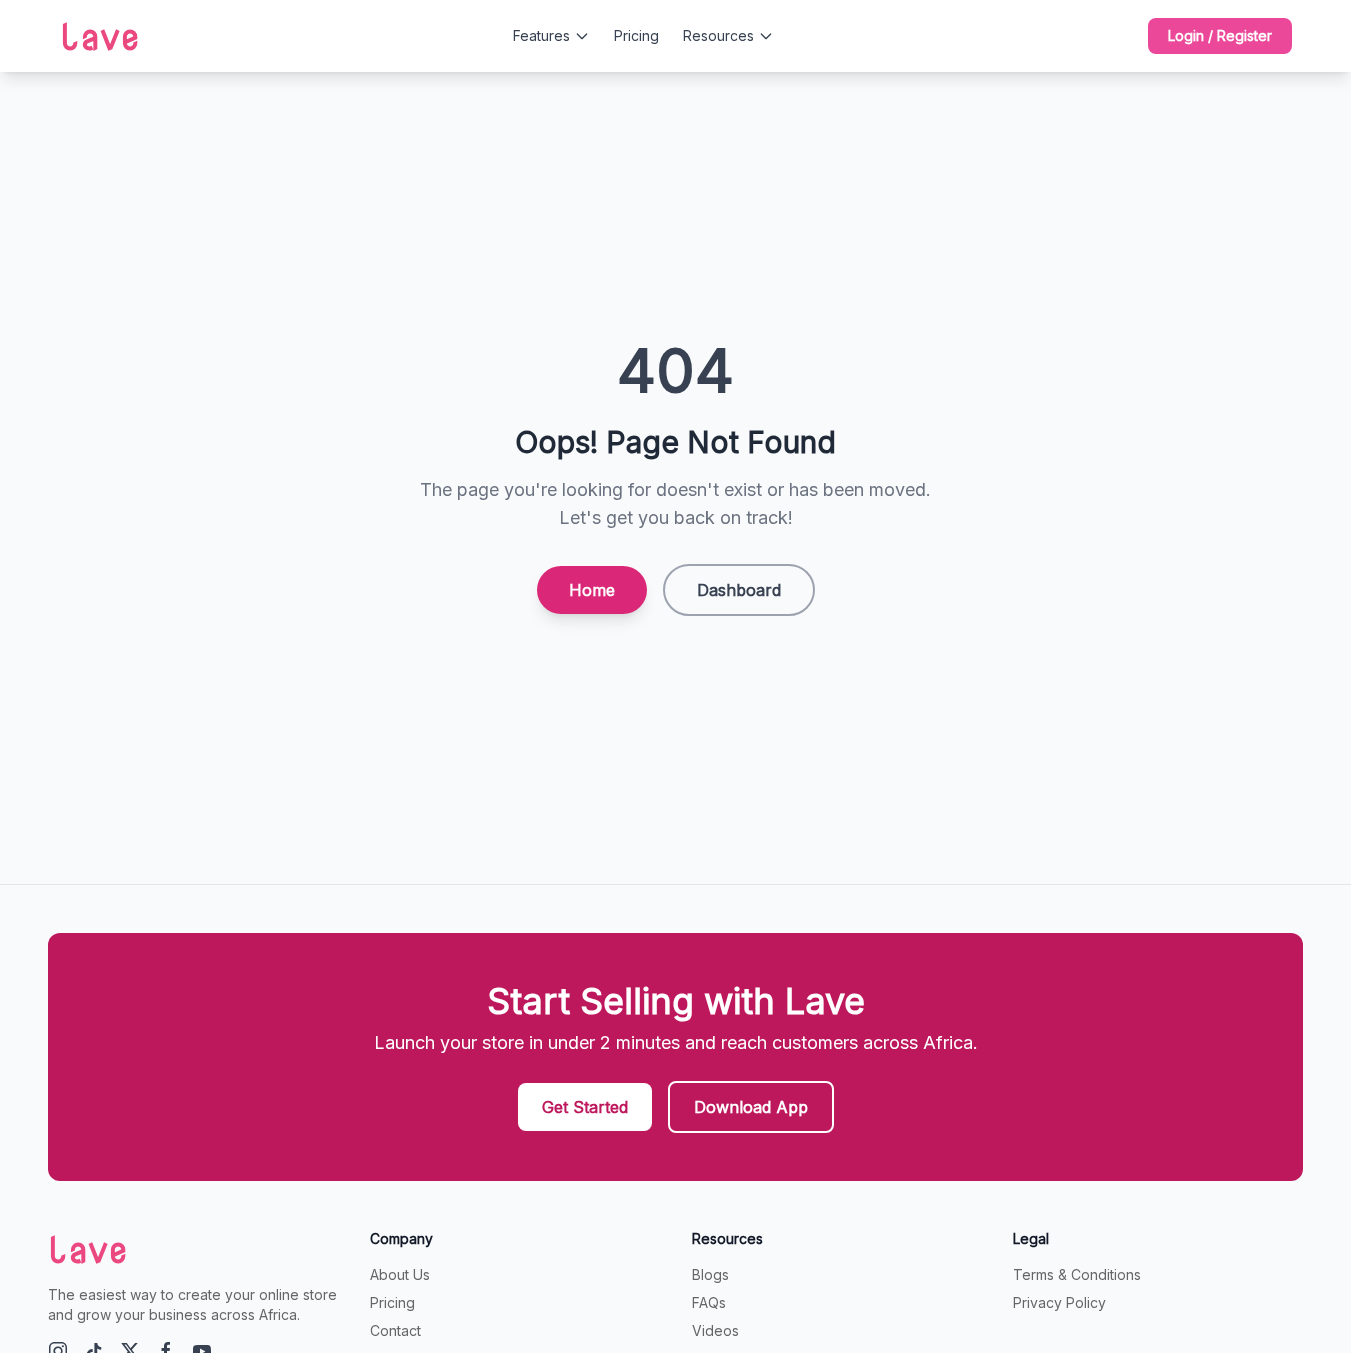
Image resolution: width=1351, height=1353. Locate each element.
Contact (395, 1330)
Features (541, 35)
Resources (718, 35)
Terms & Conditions (1077, 1274)
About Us (400, 1274)
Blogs (710, 1274)
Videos (715, 1330)
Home (592, 590)
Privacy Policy (1059, 1302)
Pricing (636, 35)
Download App (751, 1107)
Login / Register (1220, 35)
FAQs (709, 1302)
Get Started (585, 1107)
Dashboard (739, 590)
